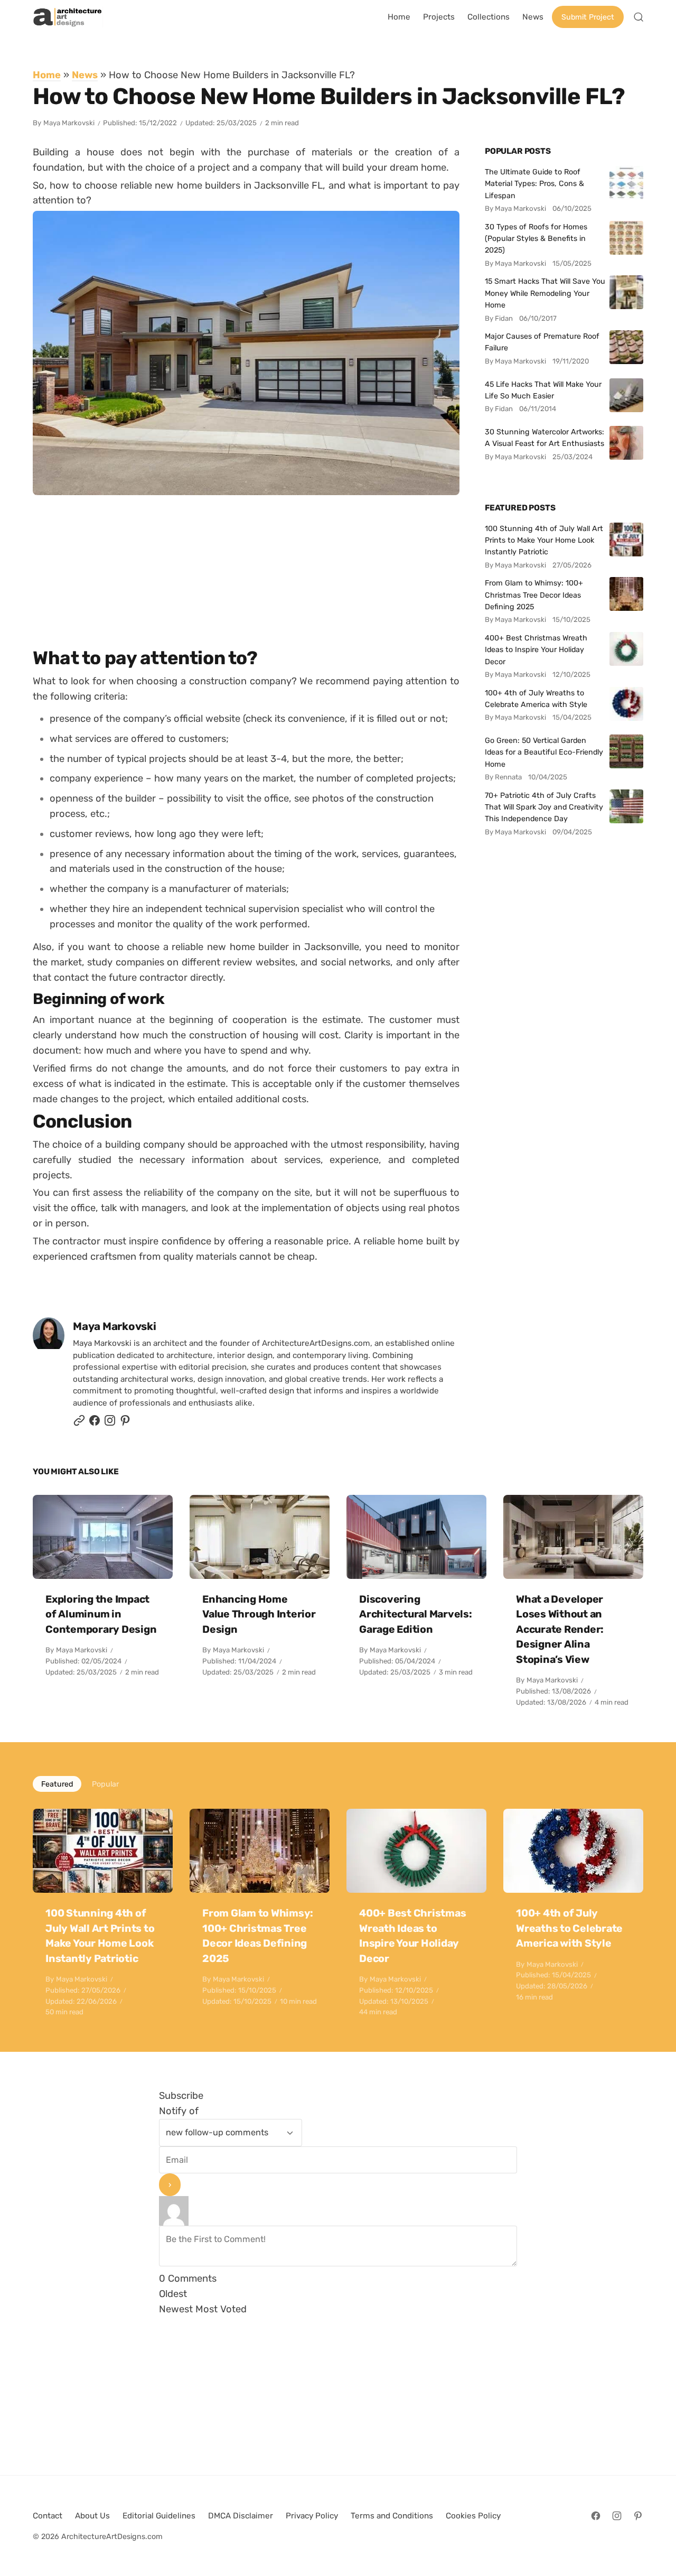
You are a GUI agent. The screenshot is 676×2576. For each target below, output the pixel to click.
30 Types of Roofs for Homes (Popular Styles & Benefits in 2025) (536, 239)
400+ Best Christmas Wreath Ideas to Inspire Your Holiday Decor (536, 650)
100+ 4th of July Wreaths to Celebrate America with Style (536, 699)
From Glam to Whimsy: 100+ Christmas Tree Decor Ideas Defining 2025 (534, 595)
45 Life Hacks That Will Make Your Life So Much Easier (543, 390)
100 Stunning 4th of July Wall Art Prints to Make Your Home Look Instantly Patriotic (544, 540)
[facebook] (95, 1423)
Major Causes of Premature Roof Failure (542, 342)
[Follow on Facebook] (596, 2516)
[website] (79, 1423)
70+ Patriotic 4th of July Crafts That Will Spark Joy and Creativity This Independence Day (544, 807)
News (85, 75)
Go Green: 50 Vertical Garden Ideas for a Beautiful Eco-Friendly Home (544, 752)
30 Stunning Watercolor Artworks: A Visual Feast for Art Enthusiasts (544, 438)
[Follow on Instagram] (110, 1423)
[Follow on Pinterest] (125, 1423)
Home (47, 75)
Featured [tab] (57, 1784)
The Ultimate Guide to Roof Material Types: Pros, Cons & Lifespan (534, 184)
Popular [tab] (105, 1784)
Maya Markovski (69, 123)
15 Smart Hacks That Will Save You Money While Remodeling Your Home (545, 293)
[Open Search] (639, 17)
